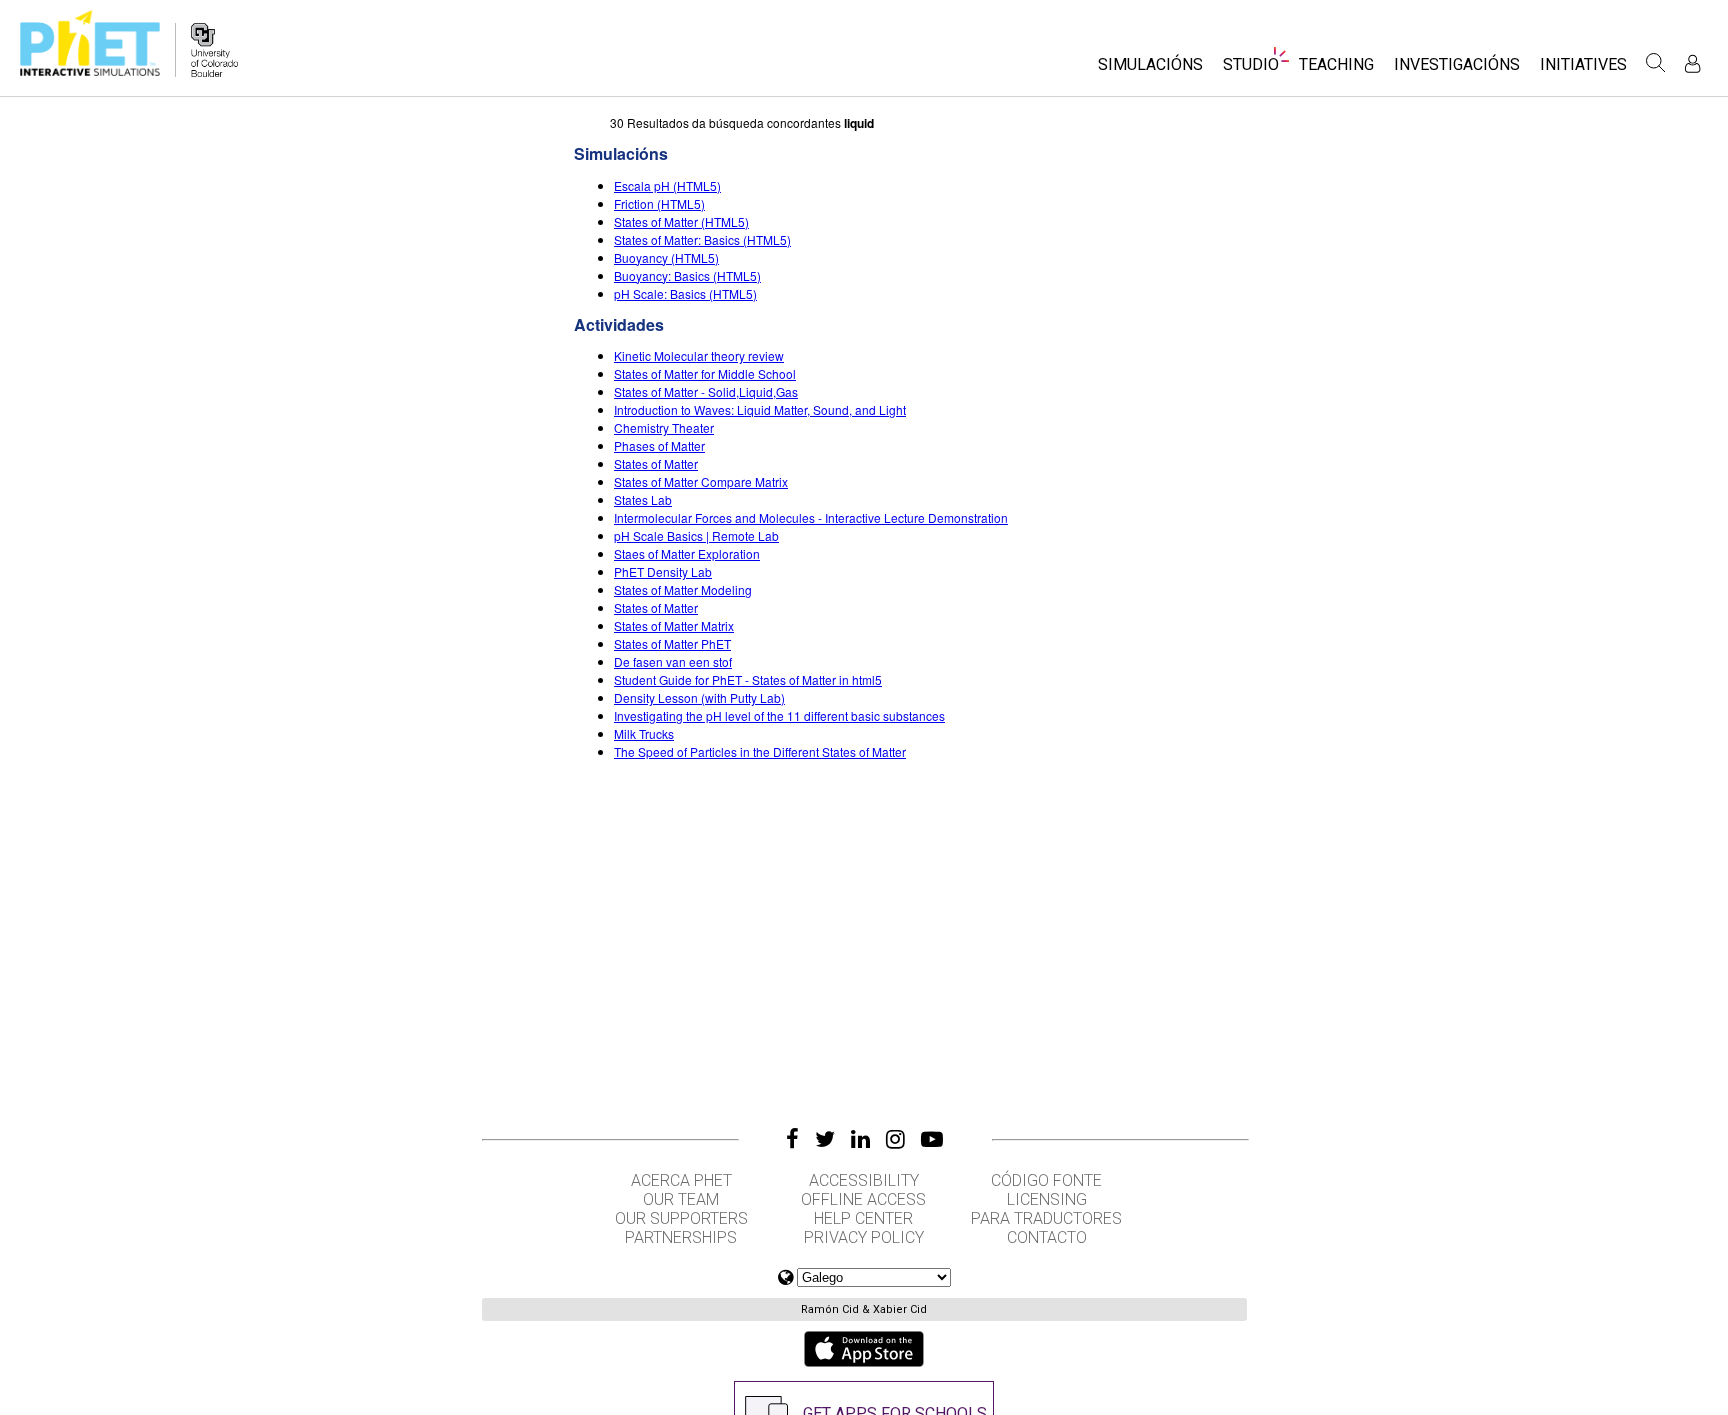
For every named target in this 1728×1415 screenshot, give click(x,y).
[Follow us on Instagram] (895, 1139)
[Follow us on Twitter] (825, 1139)
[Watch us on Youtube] (932, 1139)
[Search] (1656, 63)
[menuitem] (1150, 70)
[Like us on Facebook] (792, 1139)
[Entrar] (1692, 63)
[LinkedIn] (860, 1139)
